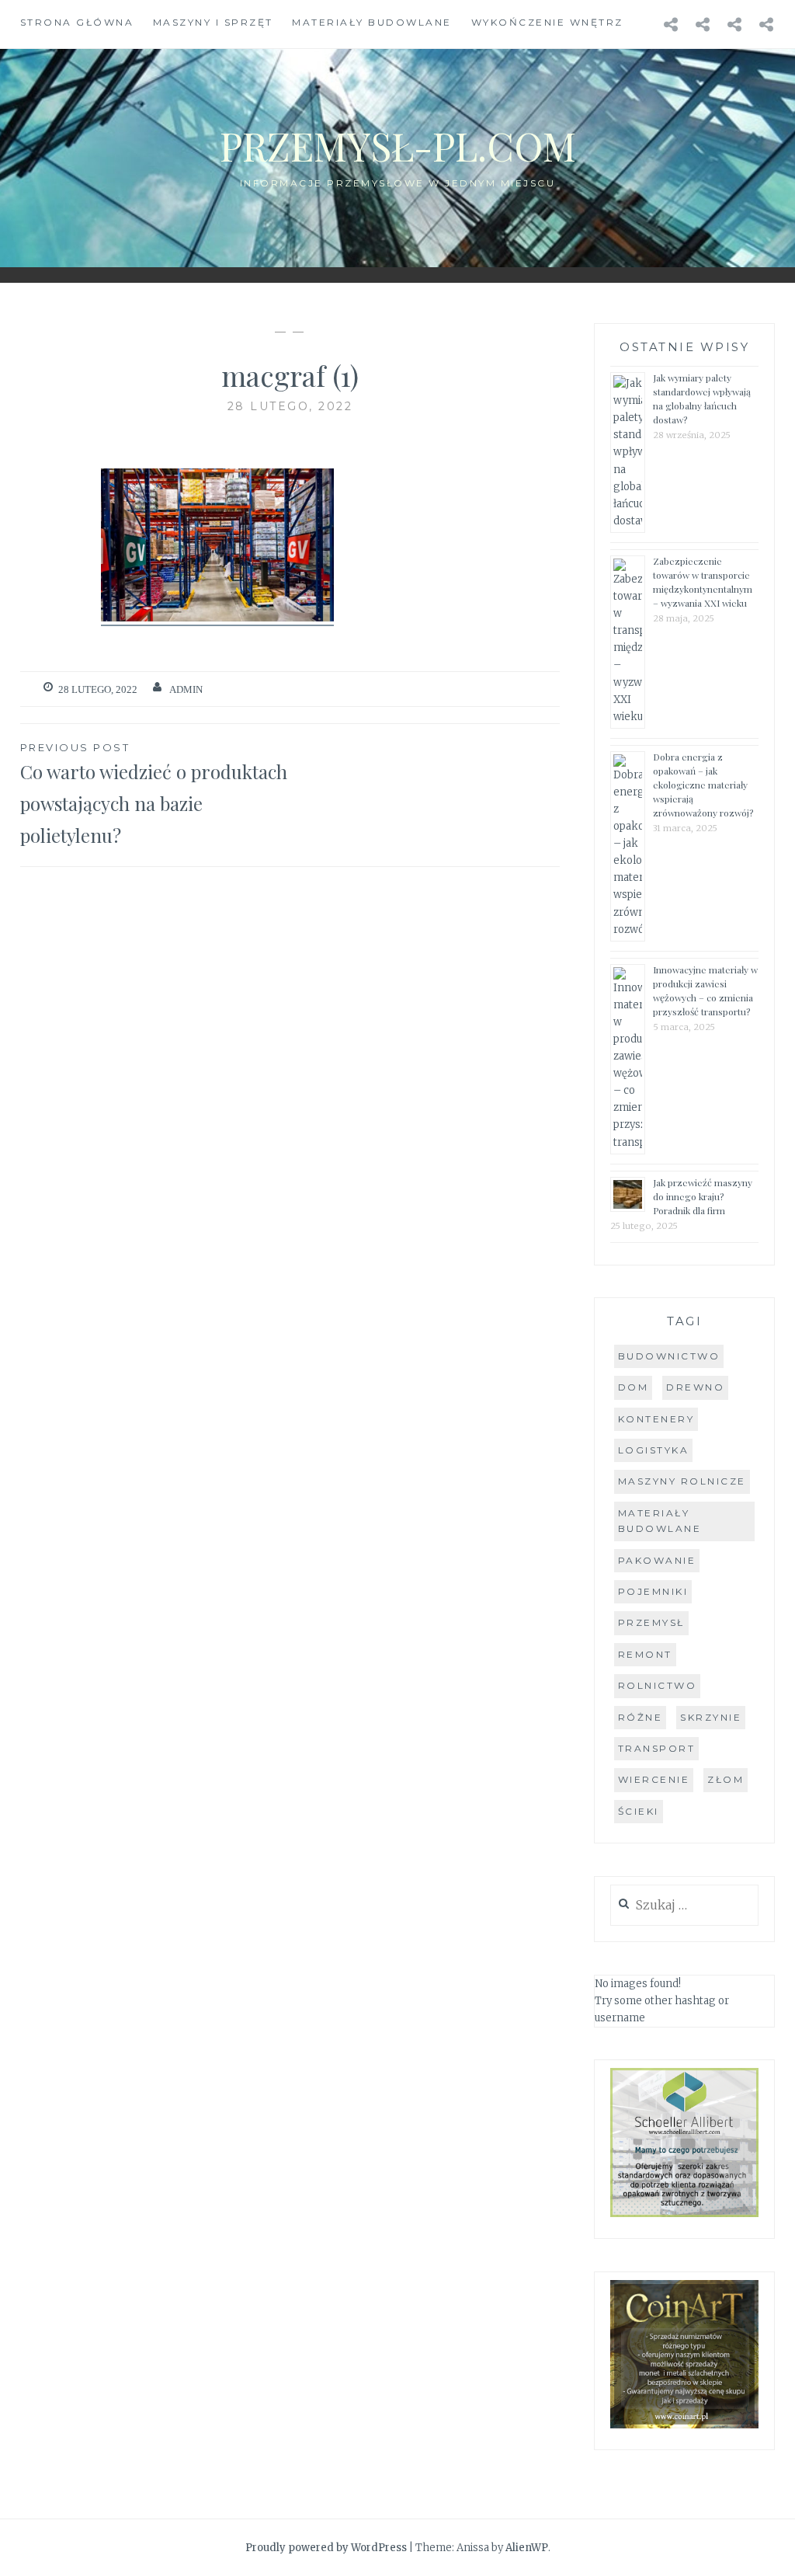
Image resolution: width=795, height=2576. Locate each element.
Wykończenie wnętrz (547, 22)
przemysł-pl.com (398, 146)
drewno (695, 1387)
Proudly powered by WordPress (326, 2548)
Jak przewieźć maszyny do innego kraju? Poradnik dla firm (703, 1196)
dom (634, 1387)
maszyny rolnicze (682, 1481)
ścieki (639, 1811)
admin (186, 689)
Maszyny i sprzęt (213, 22)
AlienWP (527, 2548)
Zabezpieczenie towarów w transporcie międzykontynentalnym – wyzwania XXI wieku (703, 582)
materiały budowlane (660, 1521)
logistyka (654, 1450)
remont (645, 1654)
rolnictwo (658, 1685)
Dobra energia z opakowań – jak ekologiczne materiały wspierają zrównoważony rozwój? (703, 785)
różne (641, 1717)
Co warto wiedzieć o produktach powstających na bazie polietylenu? (154, 794)
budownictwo (669, 1356)
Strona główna (77, 22)
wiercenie (654, 1779)
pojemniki (653, 1591)
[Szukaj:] (684, 1906)
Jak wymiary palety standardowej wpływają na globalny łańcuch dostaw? (702, 399)
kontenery (656, 1419)
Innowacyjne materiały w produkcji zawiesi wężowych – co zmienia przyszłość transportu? (705, 990)
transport (657, 1748)
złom (726, 1779)
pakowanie (657, 1560)
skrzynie (711, 1717)
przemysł (651, 1622)
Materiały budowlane (372, 22)
